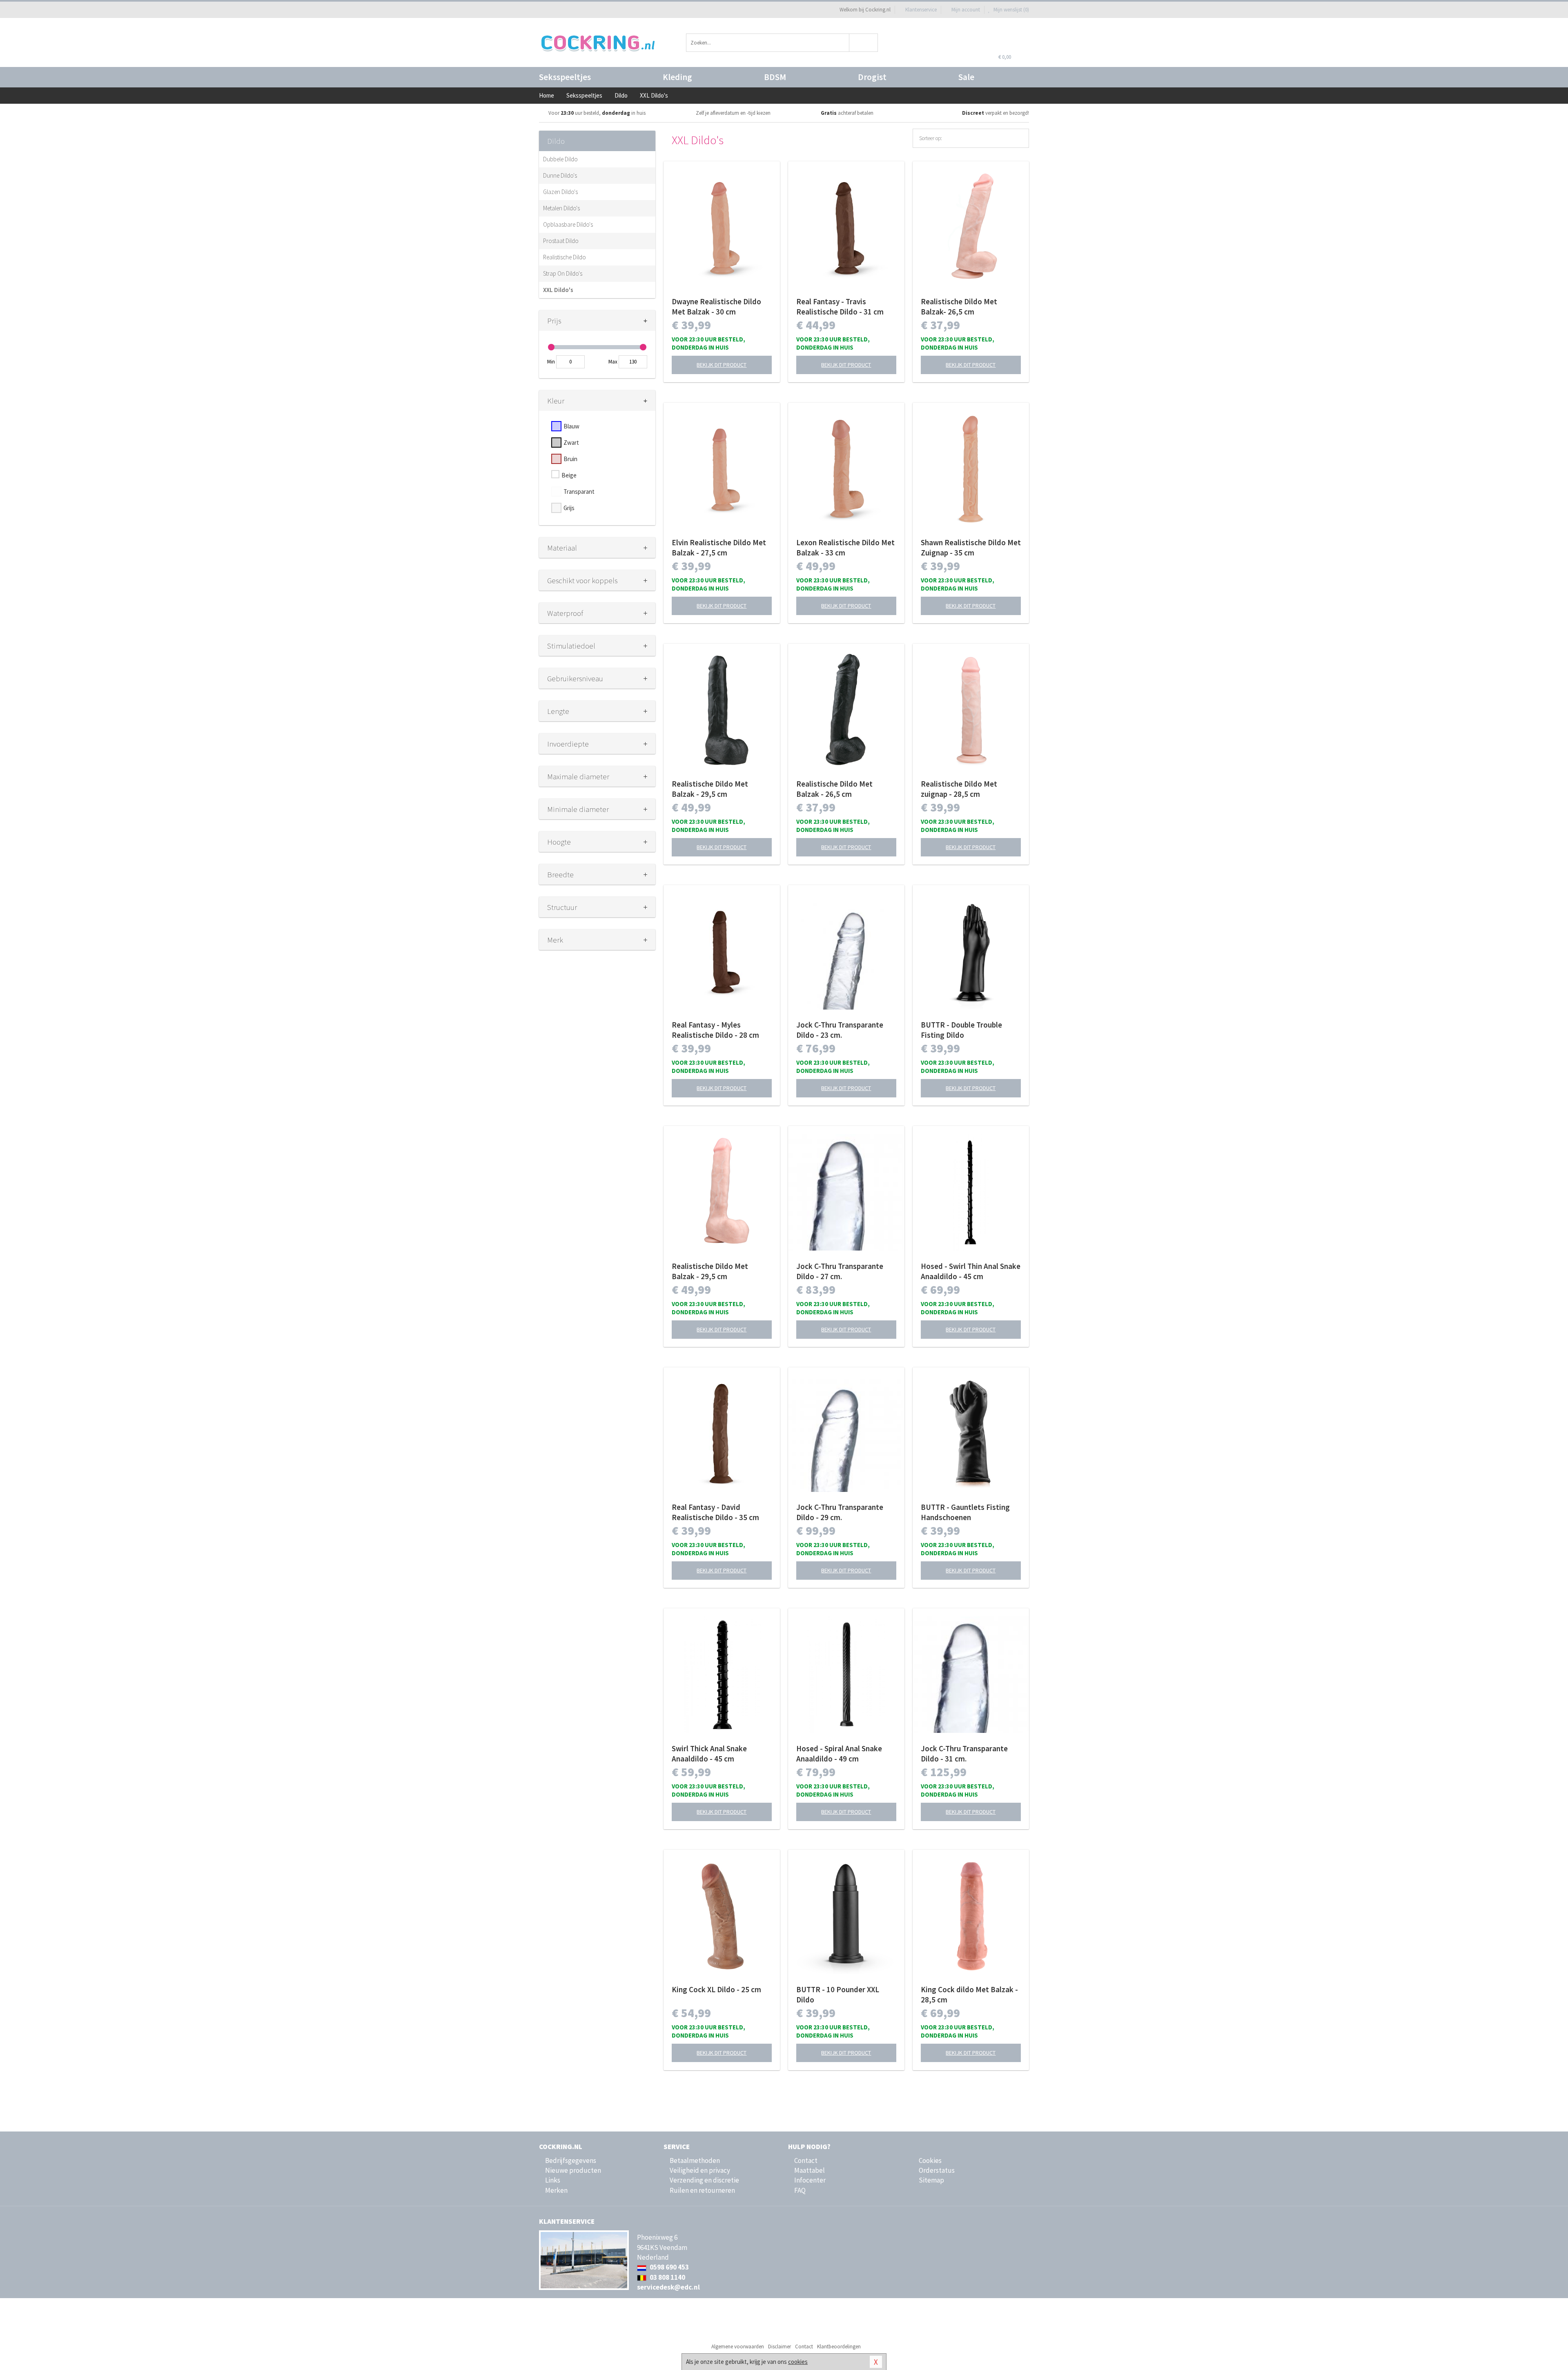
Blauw (571, 426)
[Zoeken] (864, 43)
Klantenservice (921, 10)
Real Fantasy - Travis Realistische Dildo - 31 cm (840, 307)
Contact (806, 2160)
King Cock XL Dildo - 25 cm (716, 1989)
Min (551, 362)
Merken (556, 2190)
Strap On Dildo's (563, 273)
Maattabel (810, 2170)
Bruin (570, 459)
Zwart (571, 443)
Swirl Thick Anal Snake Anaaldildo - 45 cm (709, 1754)
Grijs (569, 508)
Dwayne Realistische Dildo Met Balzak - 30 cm (716, 307)
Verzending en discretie (704, 2180)
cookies (798, 2362)
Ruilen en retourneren (702, 2190)
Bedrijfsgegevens (571, 2160)
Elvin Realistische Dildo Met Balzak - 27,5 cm (719, 547)
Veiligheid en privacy (700, 2170)
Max (613, 362)
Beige (569, 475)
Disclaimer (780, 2347)
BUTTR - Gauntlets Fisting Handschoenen (965, 1512)
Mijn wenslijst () (1011, 10)
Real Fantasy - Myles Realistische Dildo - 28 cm (715, 1030)
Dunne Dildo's (560, 175)
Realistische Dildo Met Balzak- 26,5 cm (959, 307)
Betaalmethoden (695, 2160)
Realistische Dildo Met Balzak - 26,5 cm (834, 789)
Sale (966, 77)
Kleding (677, 77)
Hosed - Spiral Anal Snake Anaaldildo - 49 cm (839, 1754)
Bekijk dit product (722, 365)
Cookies (930, 2160)
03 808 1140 (667, 2277)
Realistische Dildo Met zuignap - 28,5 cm (959, 789)
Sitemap (931, 2180)
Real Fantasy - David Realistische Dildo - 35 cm (715, 1512)
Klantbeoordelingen (839, 2347)
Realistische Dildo (565, 257)
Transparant (579, 492)
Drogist (872, 77)
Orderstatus (937, 2170)
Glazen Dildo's (560, 192)
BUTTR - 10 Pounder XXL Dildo (838, 1994)
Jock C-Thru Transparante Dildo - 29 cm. (840, 1512)
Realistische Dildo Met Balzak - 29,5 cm (710, 789)
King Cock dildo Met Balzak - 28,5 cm (969, 1994)
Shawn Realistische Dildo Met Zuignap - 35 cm (971, 547)
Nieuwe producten (573, 2170)
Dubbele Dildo (560, 159)
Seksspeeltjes (565, 77)
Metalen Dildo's (561, 208)
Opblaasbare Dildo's (568, 224)
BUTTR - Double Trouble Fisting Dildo (961, 1030)
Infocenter (810, 2180)
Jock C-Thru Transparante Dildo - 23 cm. (840, 1030)
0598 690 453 (669, 2267)
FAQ (800, 2190)
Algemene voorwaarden (738, 2347)
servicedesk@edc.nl (668, 2287)
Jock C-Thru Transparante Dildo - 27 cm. (840, 1271)
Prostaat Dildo (561, 241)
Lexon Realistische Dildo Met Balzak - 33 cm (845, 547)
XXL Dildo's (558, 290)
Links (553, 2180)
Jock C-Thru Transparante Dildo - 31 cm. (964, 1754)
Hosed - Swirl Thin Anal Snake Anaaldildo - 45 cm (971, 1271)
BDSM (775, 77)
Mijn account (966, 10)
